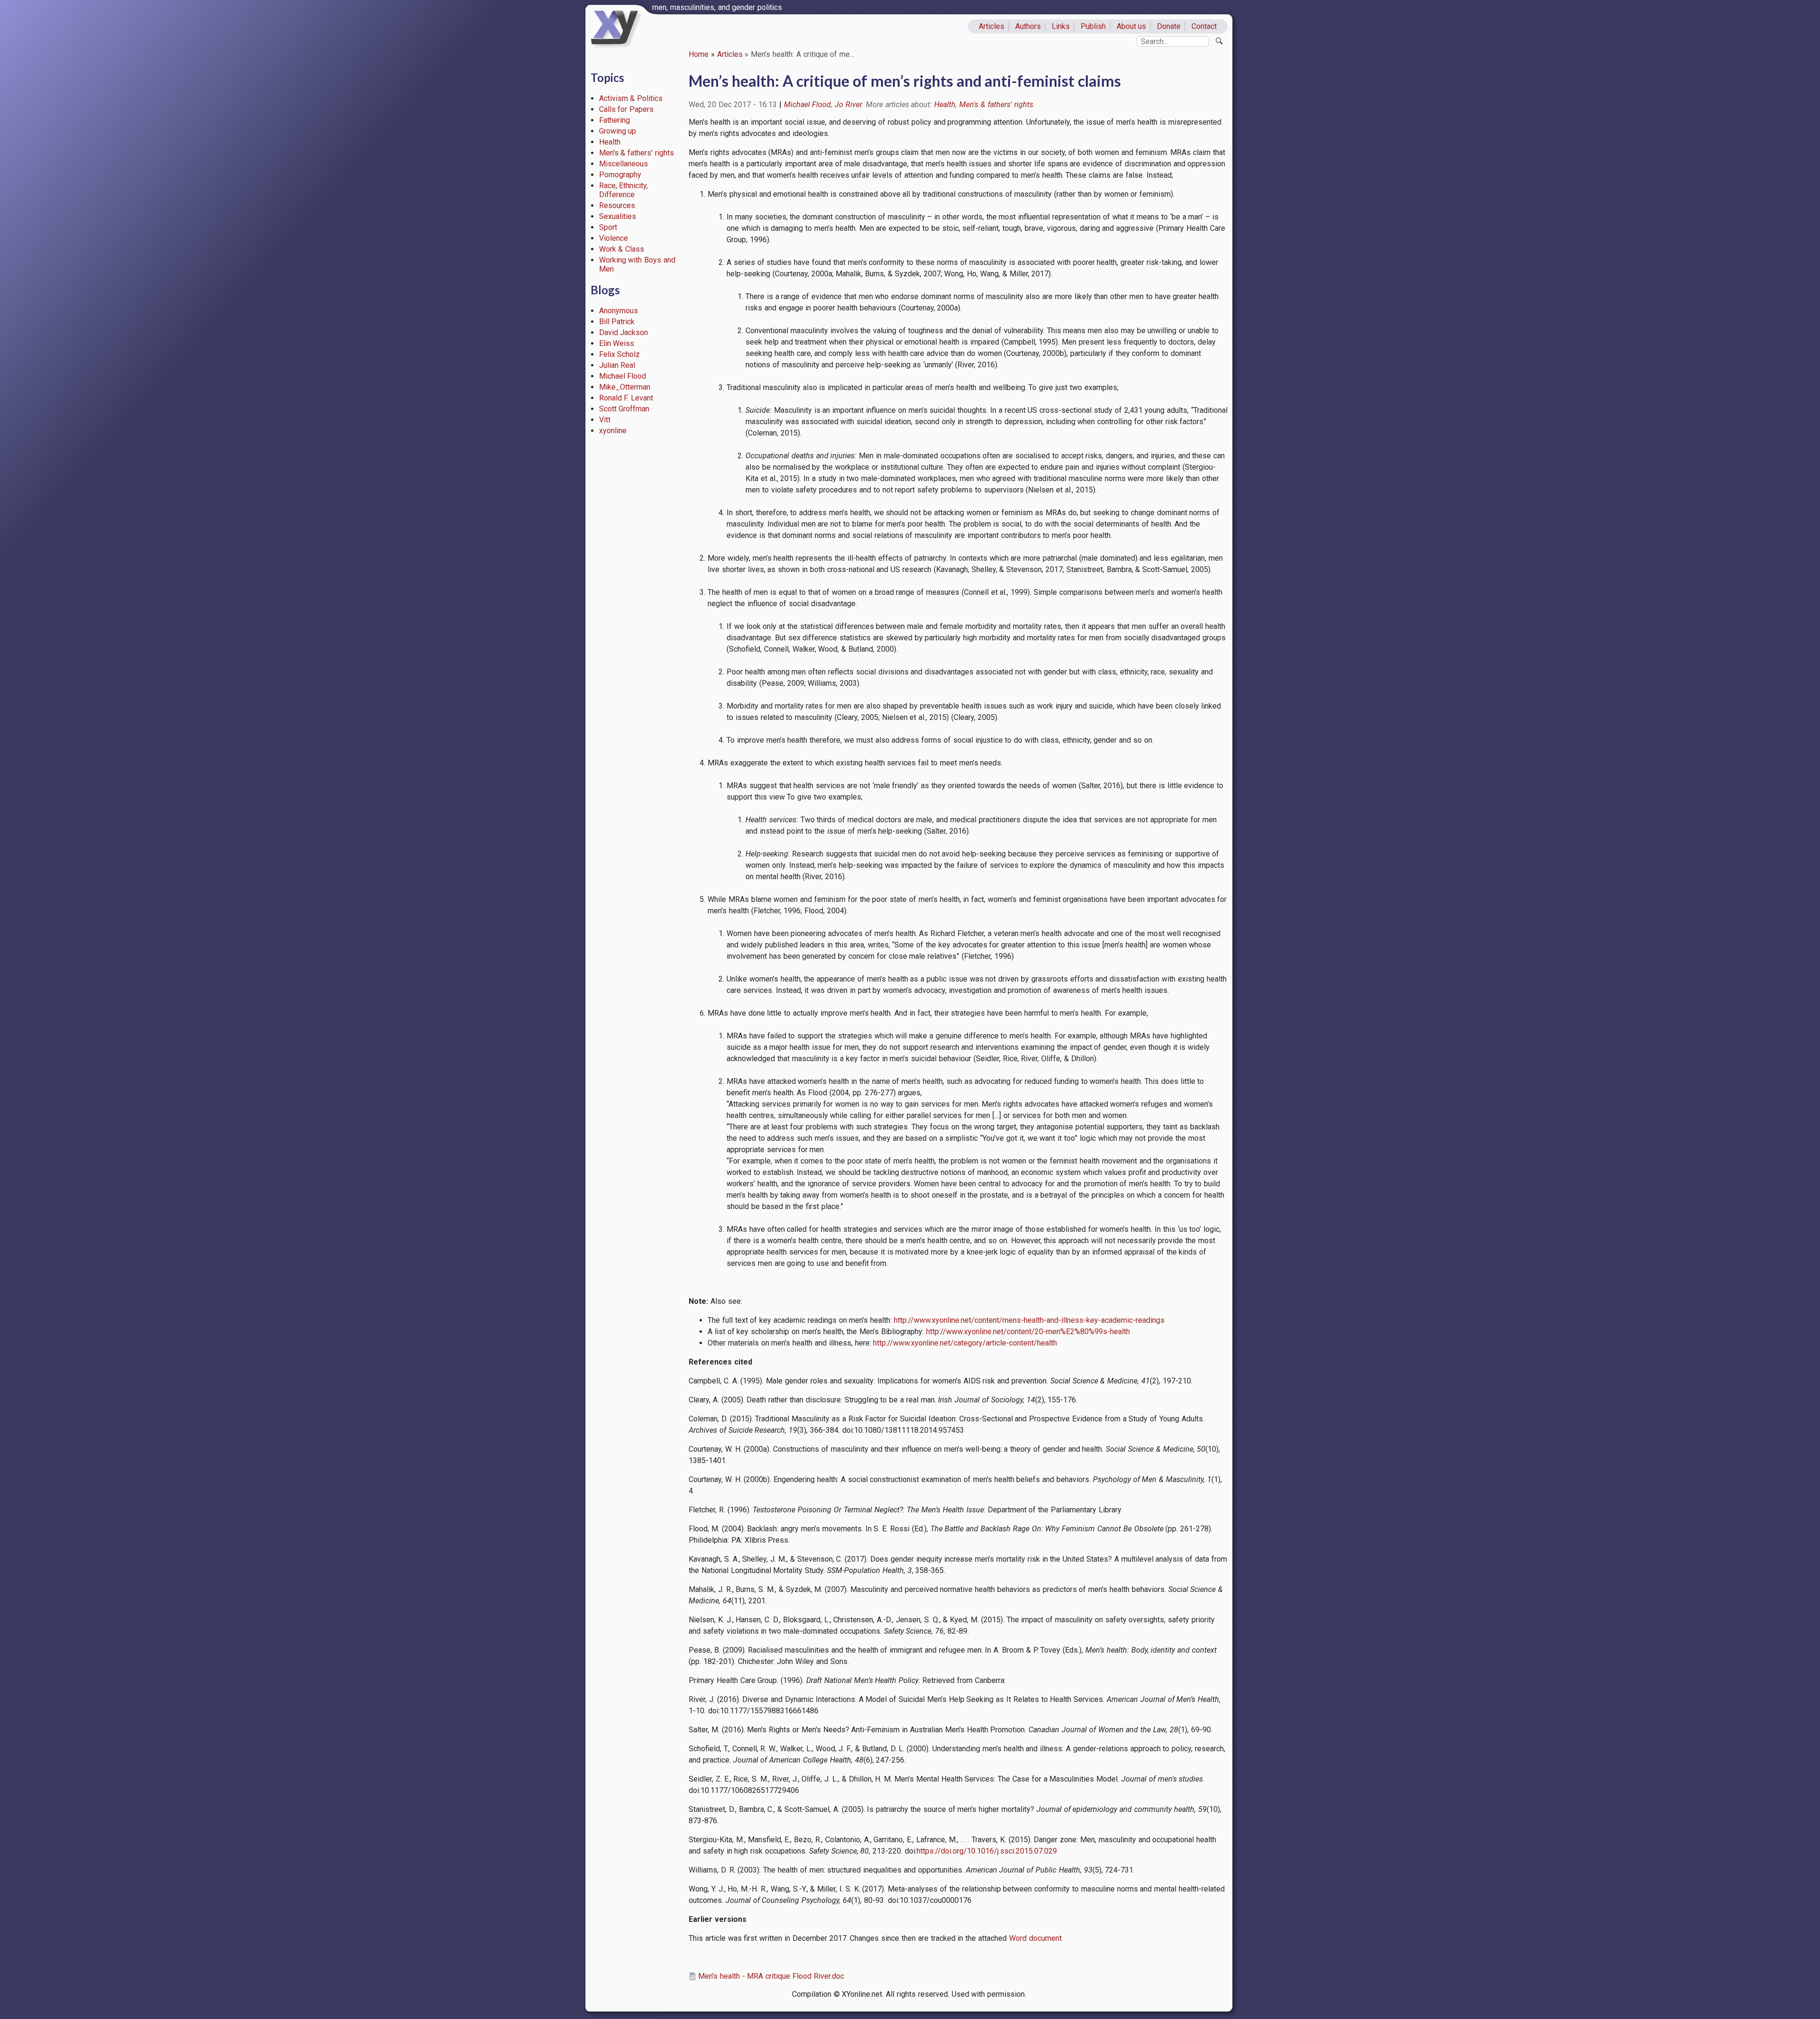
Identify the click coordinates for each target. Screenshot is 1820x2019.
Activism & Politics (631, 98)
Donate (1169, 26)
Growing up (618, 131)
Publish (1093, 26)
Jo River (848, 105)
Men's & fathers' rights (637, 153)
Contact (1204, 26)
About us (1132, 26)
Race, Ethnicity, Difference (624, 190)
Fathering (614, 120)
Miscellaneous (623, 164)
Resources (617, 205)
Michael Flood (623, 376)
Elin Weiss (617, 343)
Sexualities (618, 216)
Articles (992, 26)
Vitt (605, 420)
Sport (608, 227)
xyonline (613, 431)
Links (1061, 26)
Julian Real (617, 365)
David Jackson (624, 332)
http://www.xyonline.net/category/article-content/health (965, 1343)
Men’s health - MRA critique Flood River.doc (771, 1976)
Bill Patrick (617, 322)
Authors (1028, 26)
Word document (1035, 1938)
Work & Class (622, 249)
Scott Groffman (624, 409)
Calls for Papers (627, 109)
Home (699, 54)
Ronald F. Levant (626, 398)
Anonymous (619, 311)
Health (610, 142)
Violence (614, 238)
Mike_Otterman (625, 387)
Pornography (620, 175)
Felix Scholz (620, 354)
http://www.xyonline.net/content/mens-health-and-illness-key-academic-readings (1029, 1320)
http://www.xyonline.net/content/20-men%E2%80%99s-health (1028, 1332)
